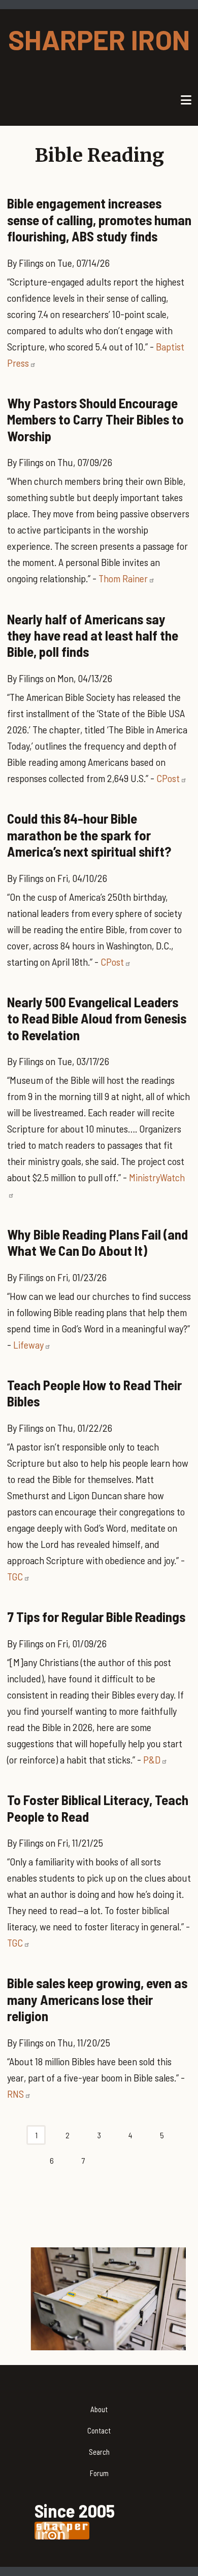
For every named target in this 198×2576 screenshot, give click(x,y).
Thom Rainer (123, 578)
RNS (15, 2094)
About (99, 2409)
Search (99, 2452)
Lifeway (28, 1345)
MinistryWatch (157, 1177)
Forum (99, 2473)
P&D (152, 1759)
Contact (99, 2430)
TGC (15, 1576)
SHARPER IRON (99, 39)
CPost (168, 778)
